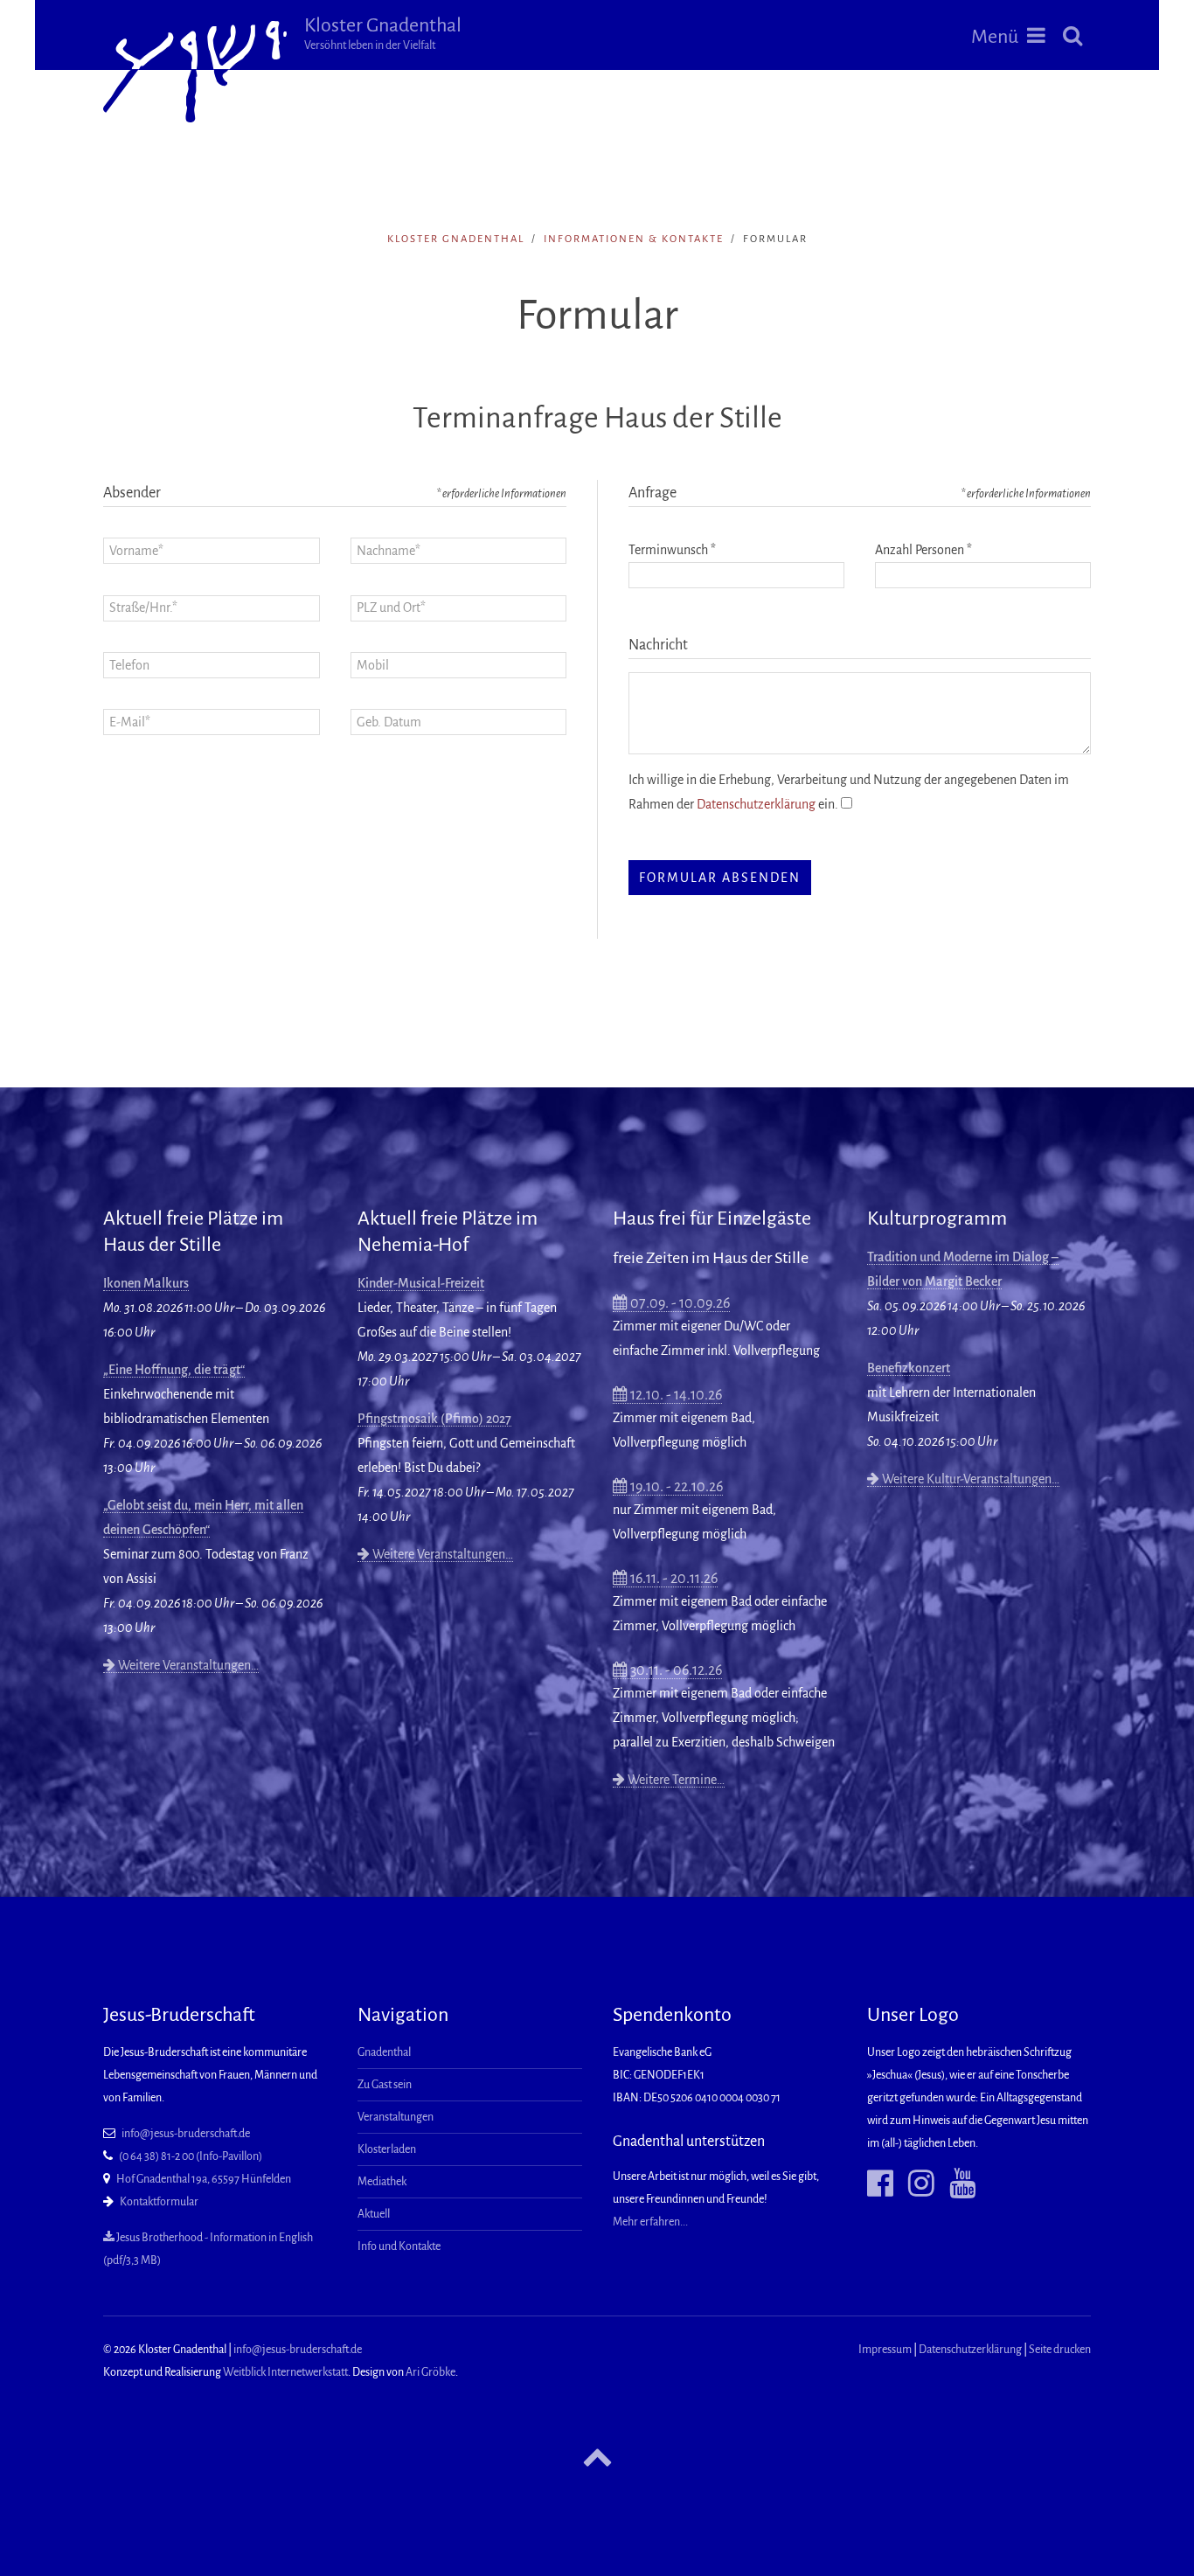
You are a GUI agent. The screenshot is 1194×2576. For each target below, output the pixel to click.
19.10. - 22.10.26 (675, 1487)
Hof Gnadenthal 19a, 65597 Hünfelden (204, 2179)
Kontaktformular (159, 2202)
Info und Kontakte (399, 2246)
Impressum (885, 2350)
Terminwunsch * (672, 550)
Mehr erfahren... (650, 2222)
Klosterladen (387, 2149)
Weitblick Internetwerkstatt (285, 2372)
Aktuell (374, 2214)
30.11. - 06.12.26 (675, 1670)
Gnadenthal (384, 2052)
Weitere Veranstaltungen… (187, 1665)
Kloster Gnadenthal (383, 33)
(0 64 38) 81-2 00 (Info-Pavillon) (191, 2156)
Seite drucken (1060, 2350)
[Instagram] (915, 2184)
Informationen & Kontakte (634, 239)
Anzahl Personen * (923, 550)
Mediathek (382, 2182)
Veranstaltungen (396, 2117)
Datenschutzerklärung (756, 804)
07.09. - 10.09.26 (679, 1303)
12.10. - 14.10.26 (675, 1395)
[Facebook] (880, 2184)
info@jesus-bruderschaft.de (186, 2134)
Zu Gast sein (385, 2085)
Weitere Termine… (675, 1780)
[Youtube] (956, 2184)
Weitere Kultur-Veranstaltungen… (969, 1479)
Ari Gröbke (430, 2372)
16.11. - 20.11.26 (673, 1579)
